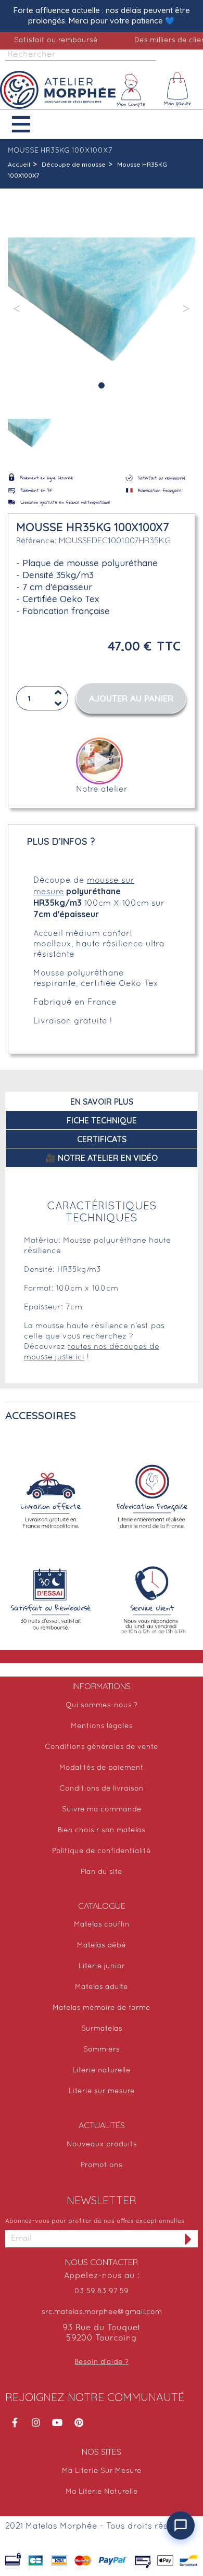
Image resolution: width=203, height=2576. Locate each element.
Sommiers (102, 2050)
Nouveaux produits (102, 2144)
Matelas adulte (102, 1987)
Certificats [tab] (102, 1139)
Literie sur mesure (102, 2091)
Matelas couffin (102, 1925)
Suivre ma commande (102, 1810)
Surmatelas (102, 2029)
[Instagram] (36, 2422)
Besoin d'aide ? (102, 2362)
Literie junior (102, 1966)
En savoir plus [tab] (102, 1102)
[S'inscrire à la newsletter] (188, 2239)
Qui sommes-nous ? (102, 1705)
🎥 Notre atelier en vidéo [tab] (102, 1158)
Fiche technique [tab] (102, 1120)
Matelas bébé (102, 1946)
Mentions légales (102, 1726)
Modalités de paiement (102, 1768)
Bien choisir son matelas (102, 1830)
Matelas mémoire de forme (102, 2008)
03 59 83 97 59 (102, 2291)
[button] (29, 124)
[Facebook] (15, 2422)
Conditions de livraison (102, 1789)
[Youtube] (57, 2422)
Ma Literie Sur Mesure (102, 2471)
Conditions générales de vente (102, 1747)
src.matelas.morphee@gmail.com (102, 2312)
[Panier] (177, 90)
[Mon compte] (131, 90)
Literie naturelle (102, 2071)
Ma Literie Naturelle (102, 2492)
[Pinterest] (79, 2422)
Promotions (102, 2165)
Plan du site (102, 1872)
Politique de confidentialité (102, 1851)
